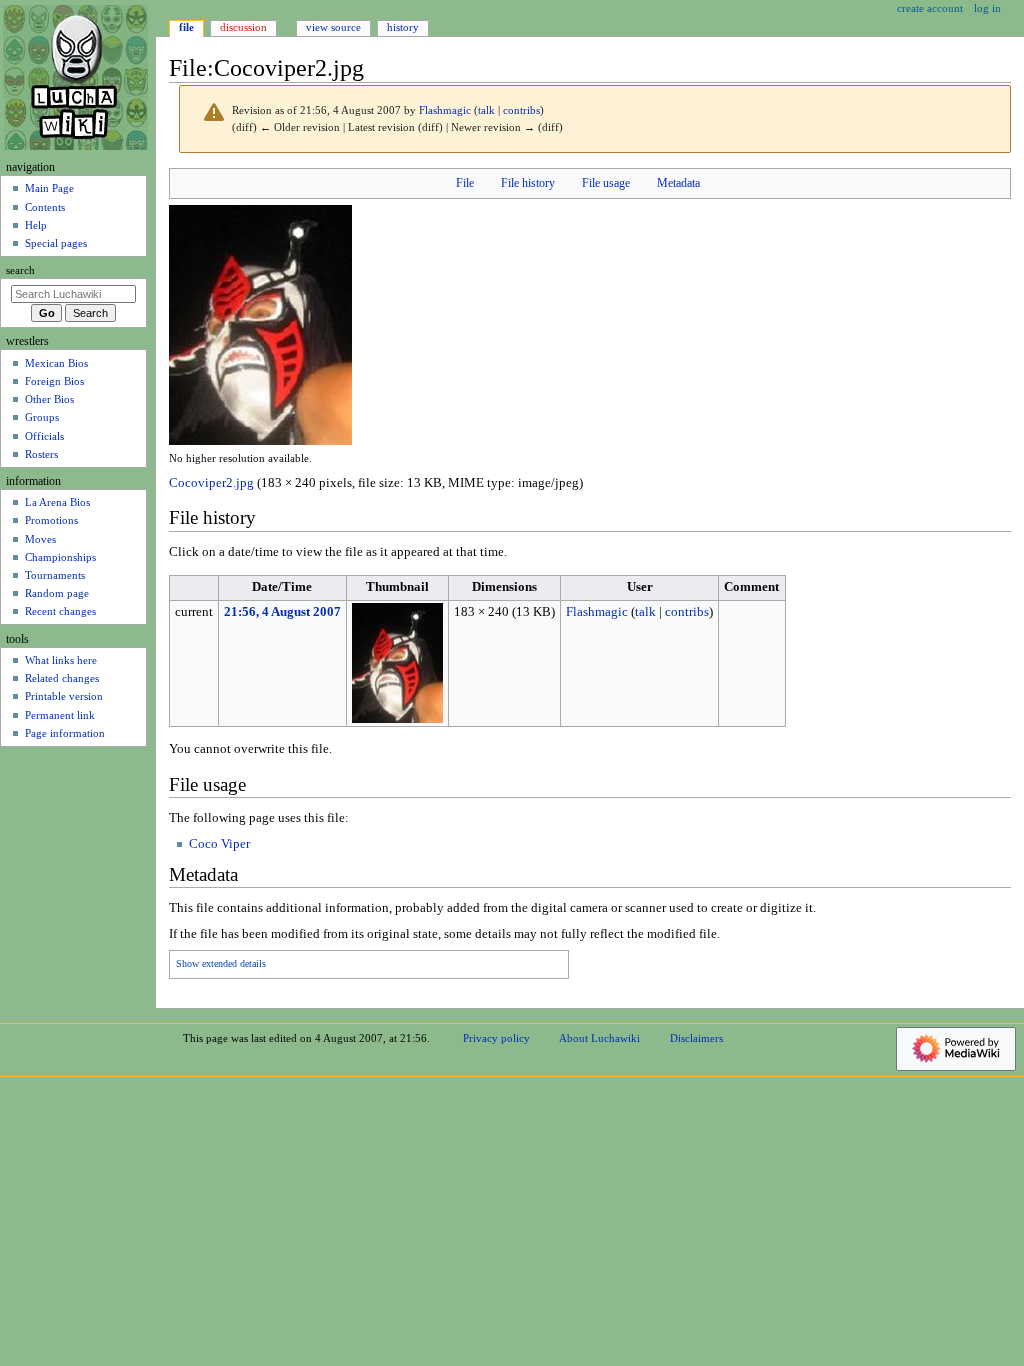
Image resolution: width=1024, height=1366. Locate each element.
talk (486, 110)
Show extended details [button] (221, 964)
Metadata (678, 183)
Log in (987, 8)
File (465, 183)
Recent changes (60, 611)
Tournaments (55, 575)
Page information (65, 733)
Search (20, 270)
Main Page (49, 188)
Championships (60, 557)
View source (333, 27)
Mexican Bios (56, 363)
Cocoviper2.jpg (211, 483)
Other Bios (49, 399)
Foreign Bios (54, 381)
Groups (42, 417)
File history (528, 183)
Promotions (51, 520)
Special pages (56, 243)
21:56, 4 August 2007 (282, 612)
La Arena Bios (57, 502)
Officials (44, 436)
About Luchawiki (599, 1038)
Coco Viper (219, 844)
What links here (61, 660)
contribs (521, 110)
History (403, 27)
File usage (606, 183)
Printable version (64, 696)
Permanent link (60, 715)
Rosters (41, 454)
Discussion (243, 27)
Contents (45, 207)
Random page (57, 593)
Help (36, 225)
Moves (40, 539)
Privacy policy (496, 1038)
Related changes (62, 678)
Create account (930, 8)
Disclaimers (696, 1038)
